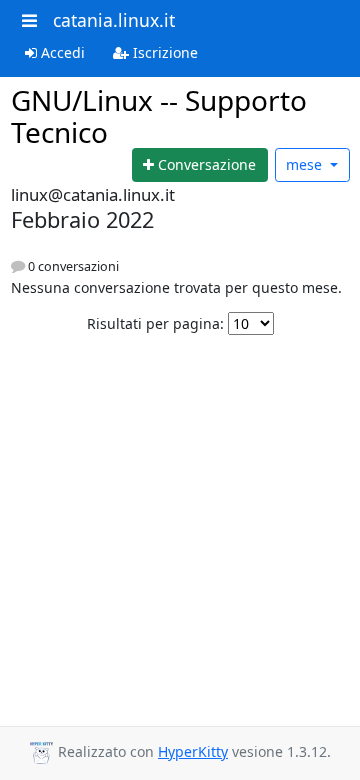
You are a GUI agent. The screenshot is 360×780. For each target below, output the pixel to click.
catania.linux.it (114, 20)
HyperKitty (193, 751)
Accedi (61, 52)
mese (306, 164)
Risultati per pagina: (155, 323)
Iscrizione (163, 52)
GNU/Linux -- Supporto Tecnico (159, 116)
